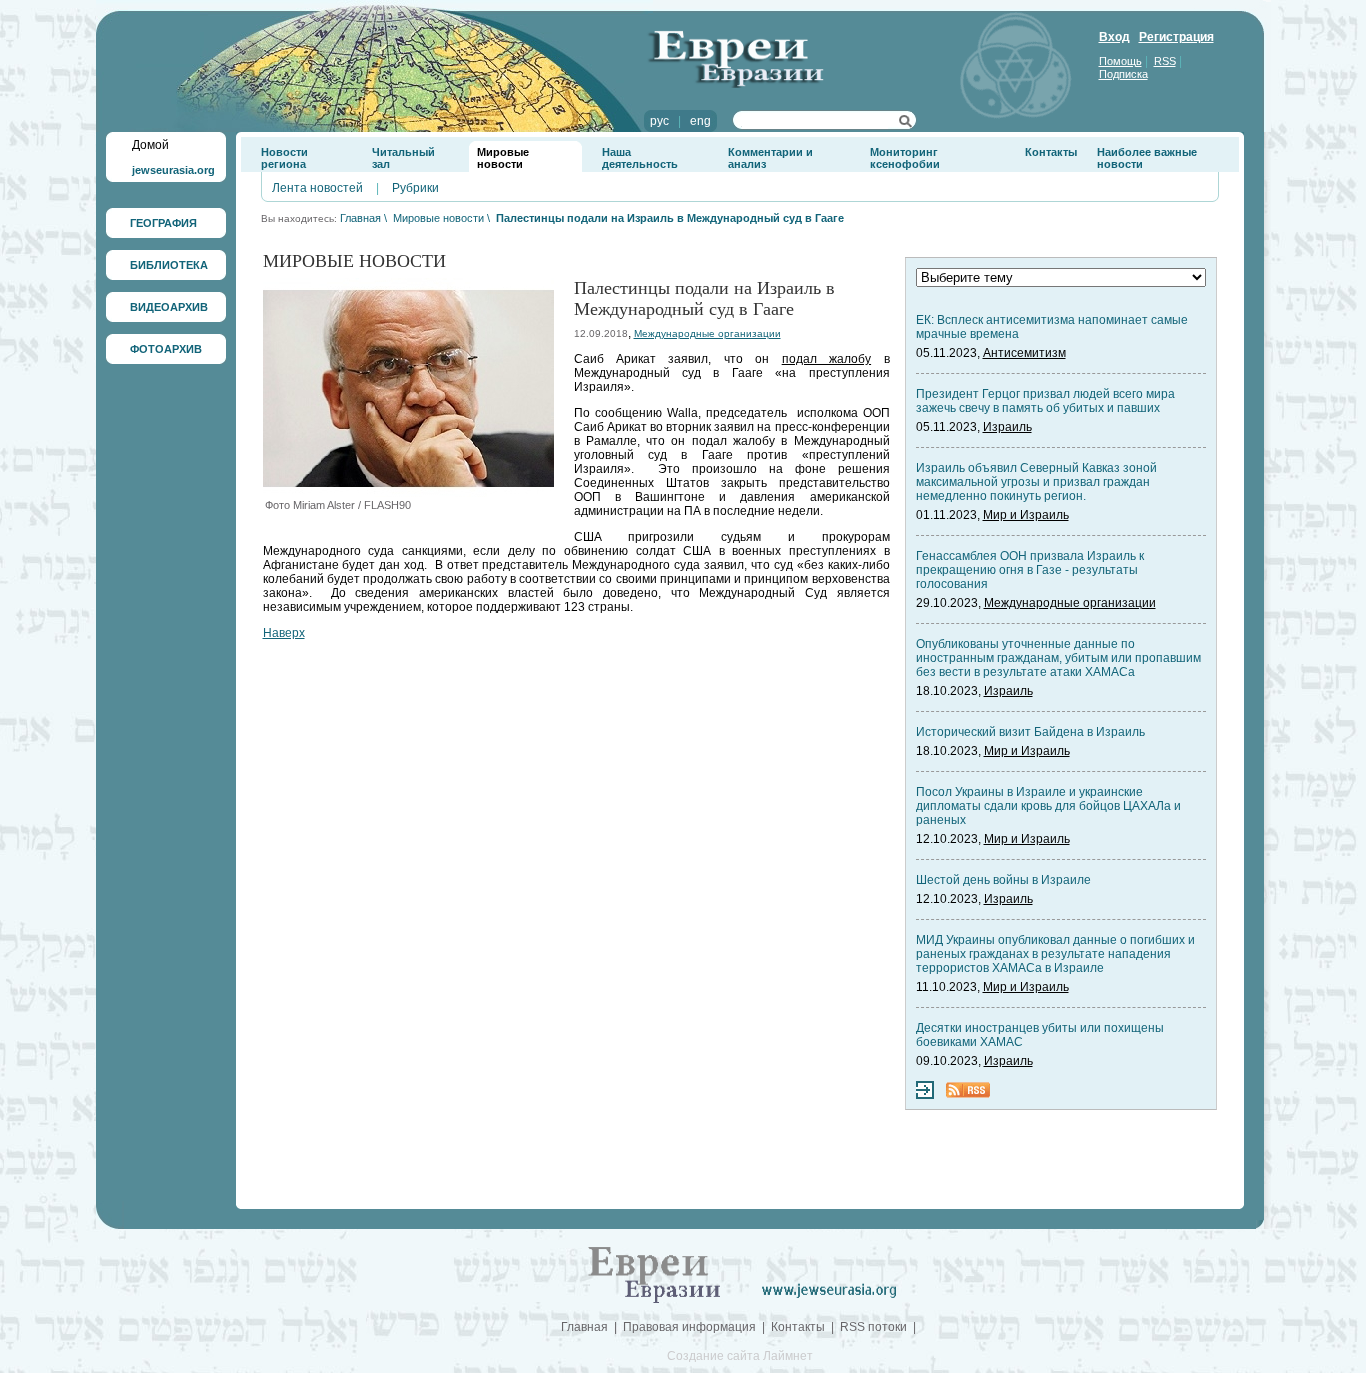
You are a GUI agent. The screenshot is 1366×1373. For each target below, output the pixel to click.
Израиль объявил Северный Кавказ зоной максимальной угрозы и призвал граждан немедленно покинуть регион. (1036, 482)
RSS (1165, 61)
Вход (1114, 37)
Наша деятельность (640, 158)
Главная (360, 218)
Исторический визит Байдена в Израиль (1030, 732)
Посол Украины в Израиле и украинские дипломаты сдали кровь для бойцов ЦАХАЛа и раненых (1048, 806)
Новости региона (284, 158)
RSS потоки (873, 1327)
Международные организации (707, 333)
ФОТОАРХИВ (166, 349)
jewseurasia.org (173, 170)
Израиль (1007, 427)
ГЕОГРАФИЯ (163, 223)
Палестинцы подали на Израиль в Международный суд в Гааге (670, 218)
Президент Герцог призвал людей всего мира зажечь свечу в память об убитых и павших (1045, 401)
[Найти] (905, 124)
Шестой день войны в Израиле (1003, 880)
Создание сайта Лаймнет (740, 1356)
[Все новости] (925, 1095)
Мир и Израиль (1026, 515)
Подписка (1123, 74)
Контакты (1051, 152)
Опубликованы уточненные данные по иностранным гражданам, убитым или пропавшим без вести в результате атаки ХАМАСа (1058, 658)
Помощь (1120, 61)
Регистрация (1176, 37)
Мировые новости (503, 158)
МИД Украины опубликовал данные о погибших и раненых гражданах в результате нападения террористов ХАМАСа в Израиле (1055, 954)
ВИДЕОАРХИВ (169, 307)
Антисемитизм (1024, 353)
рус (659, 121)
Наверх (284, 633)
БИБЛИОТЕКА (169, 265)
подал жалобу (826, 359)
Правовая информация (689, 1327)
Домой (150, 145)
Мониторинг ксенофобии (905, 158)
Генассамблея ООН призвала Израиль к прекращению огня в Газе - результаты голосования (1030, 570)
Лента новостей (317, 188)
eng (700, 121)
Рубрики (415, 188)
